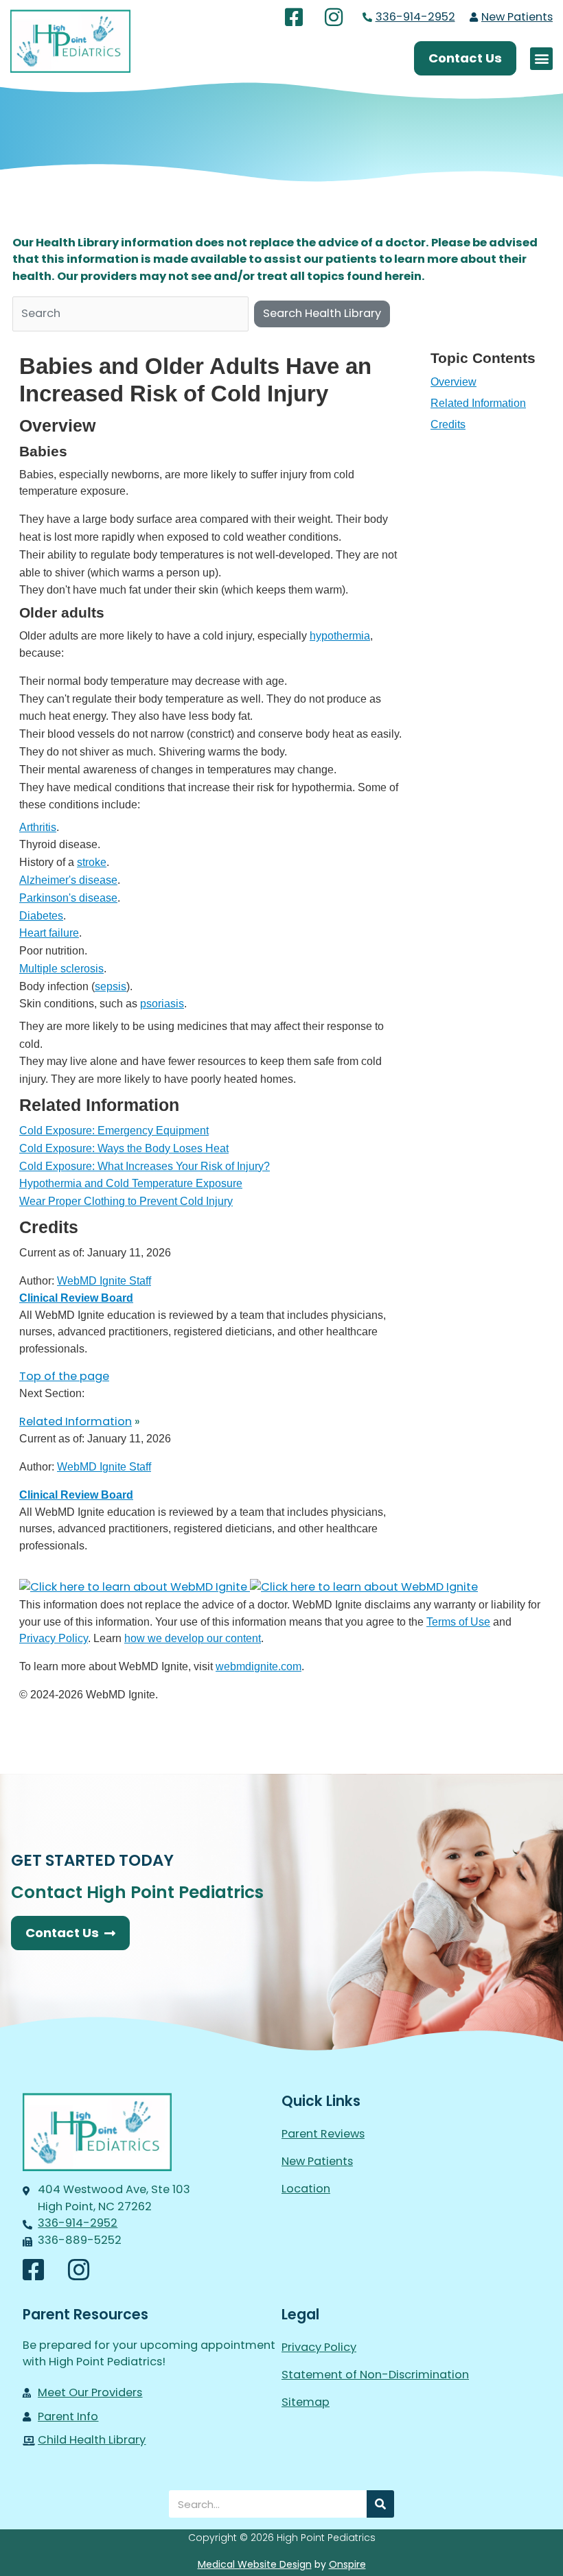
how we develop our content (193, 1638)
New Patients (317, 2161)
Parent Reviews (323, 2134)
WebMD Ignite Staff (104, 1466)
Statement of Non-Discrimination (375, 2375)
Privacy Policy (54, 1638)
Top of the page (64, 1376)
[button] (541, 59)
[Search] (380, 2504)
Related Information (478, 403)
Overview (453, 382)
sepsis (111, 986)
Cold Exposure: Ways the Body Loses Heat (124, 1148)
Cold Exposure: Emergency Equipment (114, 1130)
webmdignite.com (258, 1666)
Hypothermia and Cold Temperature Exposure (131, 1183)
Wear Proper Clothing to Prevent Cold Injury (126, 1201)
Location (306, 2189)
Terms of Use (458, 1621)
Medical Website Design (255, 2564)
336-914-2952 (415, 17)
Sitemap (306, 2402)
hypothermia (340, 635)
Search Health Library (322, 313)
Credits (448, 424)
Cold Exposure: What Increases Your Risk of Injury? (145, 1166)
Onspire (347, 2564)
